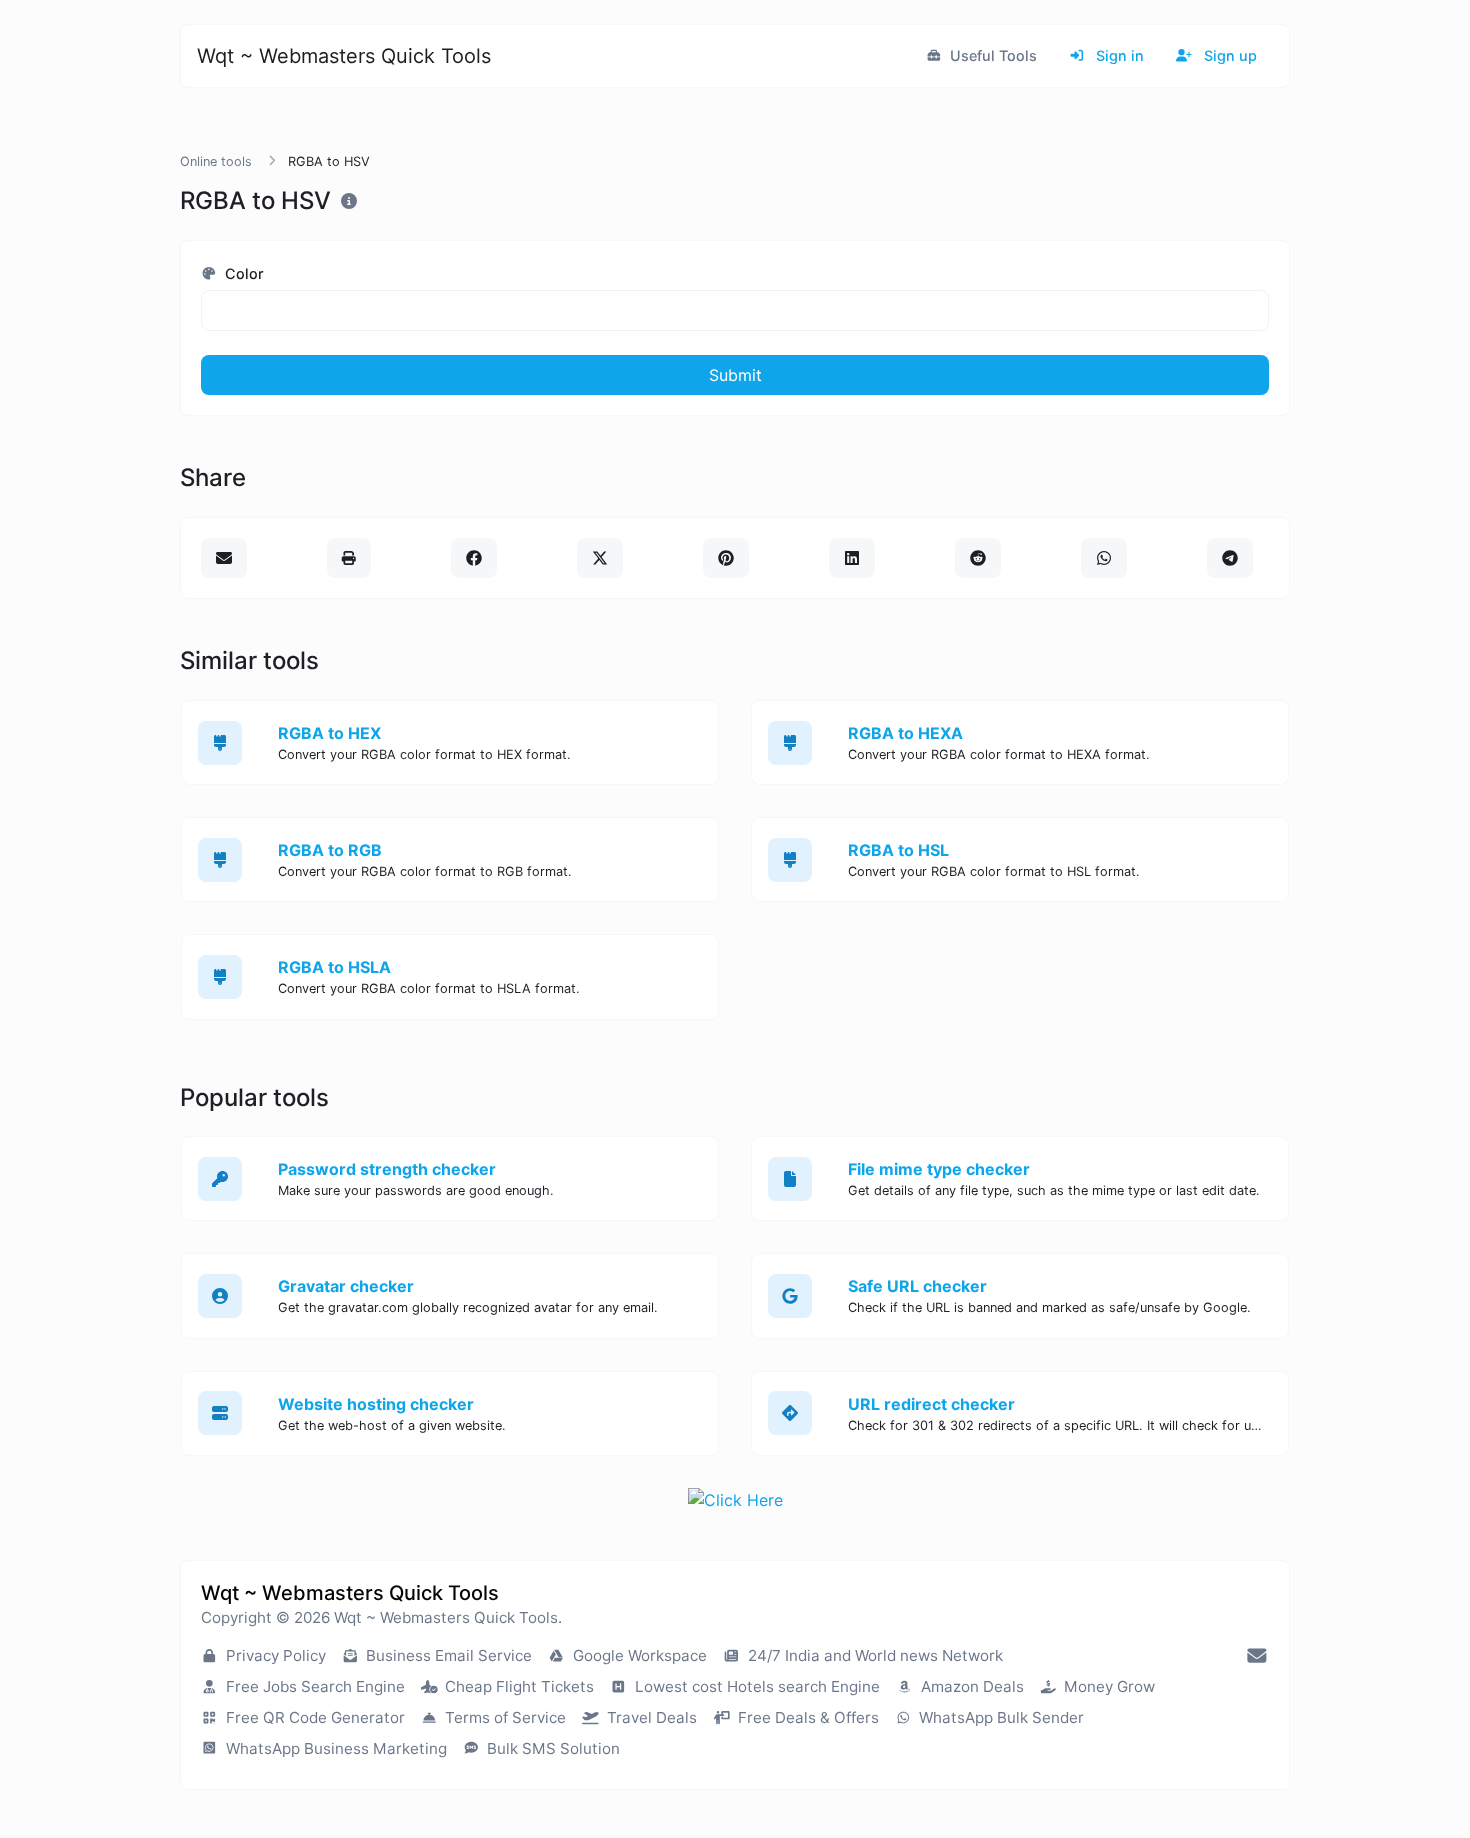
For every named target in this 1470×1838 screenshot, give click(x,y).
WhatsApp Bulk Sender (999, 1717)
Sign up (1228, 55)
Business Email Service (447, 1655)
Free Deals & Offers (806, 1717)
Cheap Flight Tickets (517, 1686)
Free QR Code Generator (313, 1717)
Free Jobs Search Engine (313, 1686)
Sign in (1118, 55)
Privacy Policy (274, 1655)
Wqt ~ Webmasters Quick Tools (344, 56)
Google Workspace (638, 1655)
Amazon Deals (970, 1686)
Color (242, 273)
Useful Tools (991, 55)
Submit (735, 375)
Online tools (216, 161)
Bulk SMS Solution (551, 1748)
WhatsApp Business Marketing (334, 1748)
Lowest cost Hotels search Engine (755, 1686)
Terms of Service (503, 1717)
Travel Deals (650, 1717)
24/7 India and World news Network (873, 1655)
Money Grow (1107, 1686)
